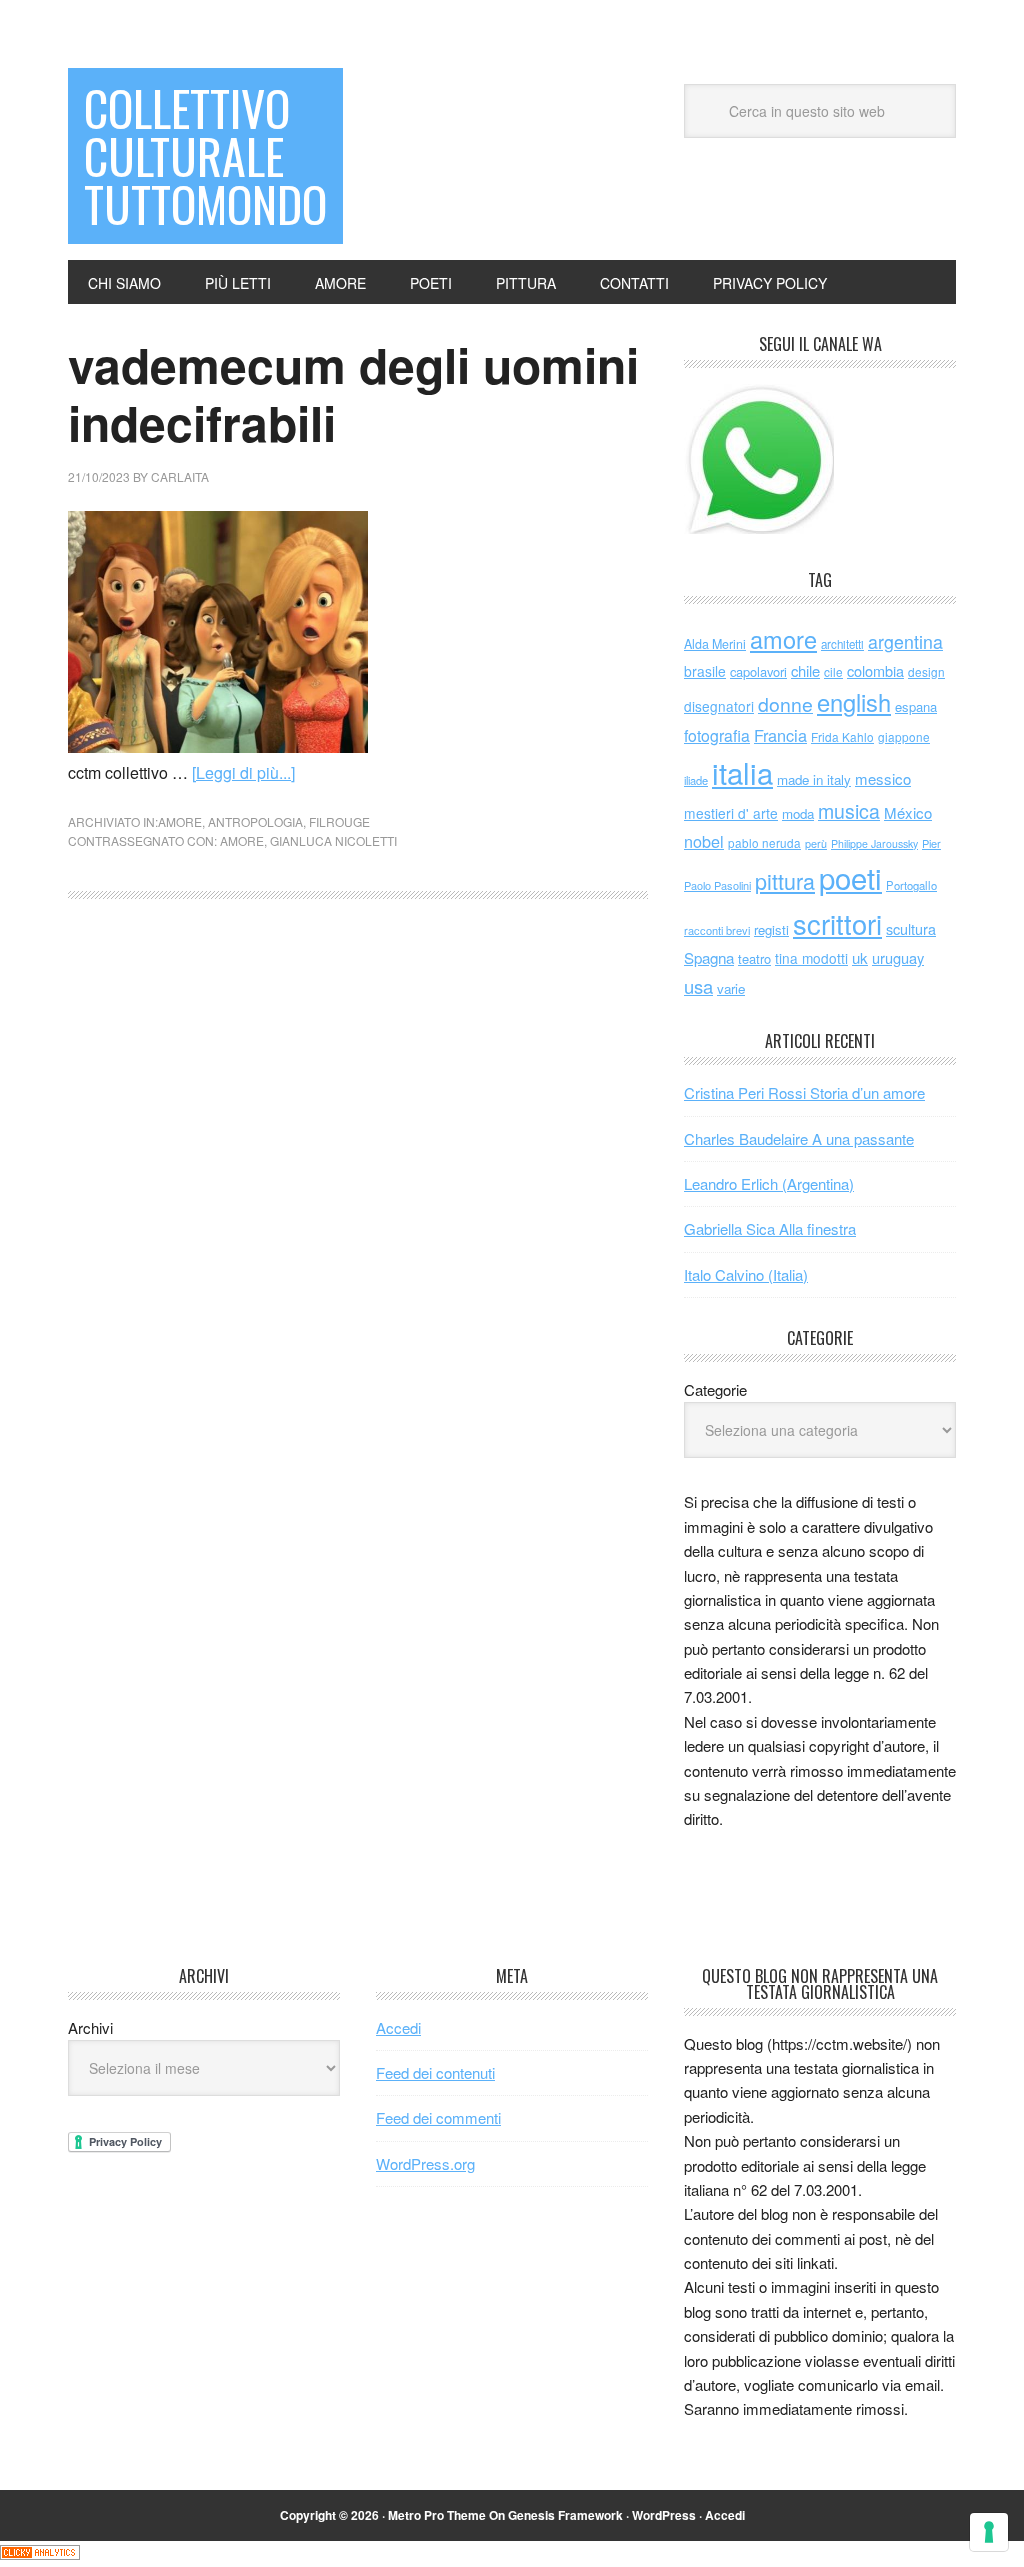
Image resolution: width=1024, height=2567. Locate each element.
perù (816, 843)
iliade (696, 780)
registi (771, 929)
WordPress (664, 2515)
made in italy (814, 779)
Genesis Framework (565, 2515)
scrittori (837, 923)
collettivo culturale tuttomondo (205, 155)
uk (860, 957)
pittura (785, 880)
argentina (905, 641)
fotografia (717, 735)
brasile (705, 671)
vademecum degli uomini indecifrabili (353, 393)
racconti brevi (717, 930)
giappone (904, 736)
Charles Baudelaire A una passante (799, 1138)
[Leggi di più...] (243, 772)
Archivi (90, 2027)
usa (698, 986)
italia (742, 772)
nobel (704, 841)
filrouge (339, 821)
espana (916, 706)
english (854, 702)
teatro (754, 958)
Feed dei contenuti (435, 2072)
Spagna (709, 957)
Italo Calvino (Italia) (746, 1274)
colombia (875, 670)
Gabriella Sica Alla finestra (770, 1228)
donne (785, 704)
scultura (911, 928)
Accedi (398, 2027)
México (908, 812)
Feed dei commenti (438, 2117)
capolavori (758, 671)
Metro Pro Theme (437, 2515)
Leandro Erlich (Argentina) (769, 1183)
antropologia (255, 821)
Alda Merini (715, 644)
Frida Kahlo (842, 736)
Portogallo (911, 885)
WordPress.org (425, 2163)
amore (180, 821)
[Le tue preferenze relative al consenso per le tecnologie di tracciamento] (989, 2532)
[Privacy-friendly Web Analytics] (40, 2553)
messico (883, 778)
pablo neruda (764, 843)
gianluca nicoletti (333, 840)
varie (731, 988)
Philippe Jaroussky (874, 843)
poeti (850, 877)
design (926, 671)
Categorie (715, 1389)
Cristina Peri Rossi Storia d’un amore (804, 1092)
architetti (842, 644)
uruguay (898, 957)
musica (849, 811)
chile (805, 670)
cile (833, 671)
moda (798, 813)
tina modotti (811, 958)
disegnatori (719, 706)
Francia (780, 735)
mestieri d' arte (731, 813)
